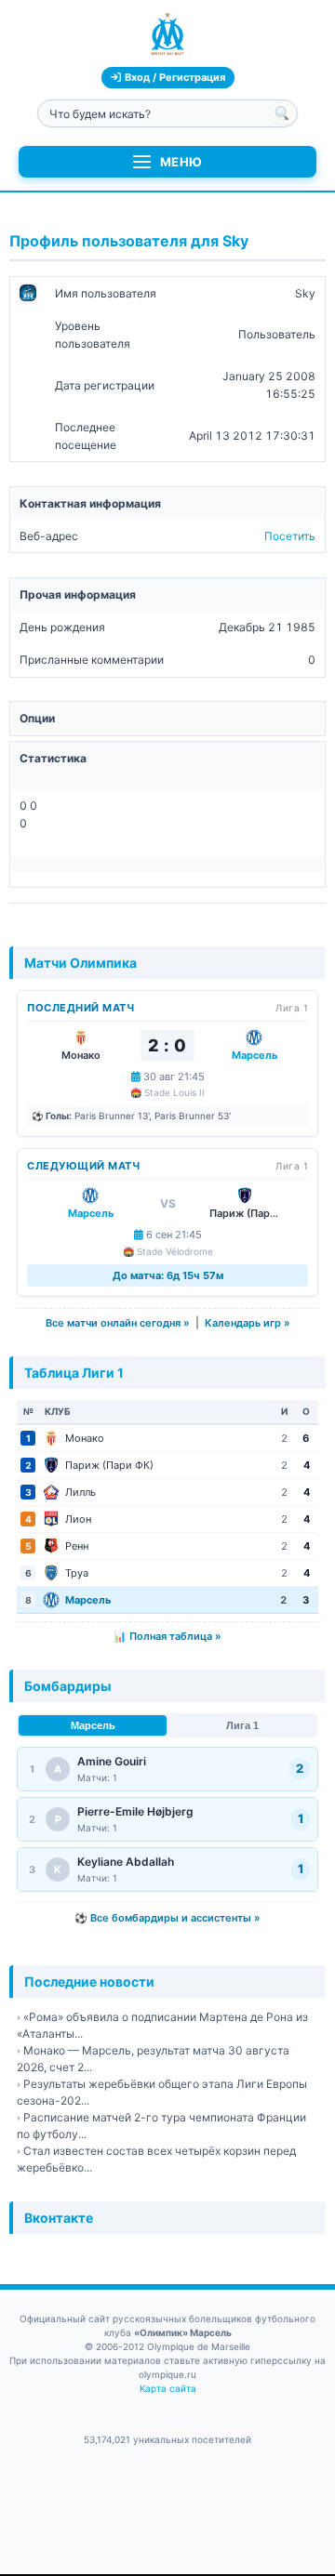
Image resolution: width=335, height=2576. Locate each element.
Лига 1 (242, 1725)
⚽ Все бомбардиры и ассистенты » (167, 1918)
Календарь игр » (248, 1323)
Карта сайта (168, 2388)
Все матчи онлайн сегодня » (118, 1323)
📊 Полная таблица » (167, 1636)
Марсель (93, 1725)
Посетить (290, 536)
